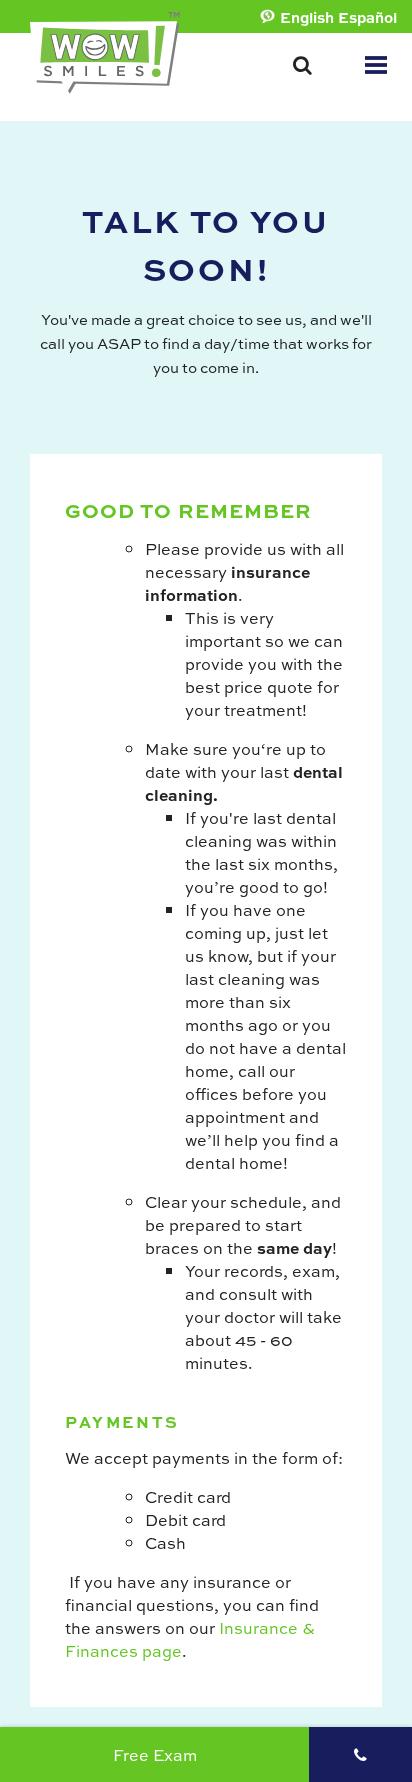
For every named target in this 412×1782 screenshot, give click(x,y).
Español (367, 17)
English (307, 17)
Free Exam (155, 1754)
